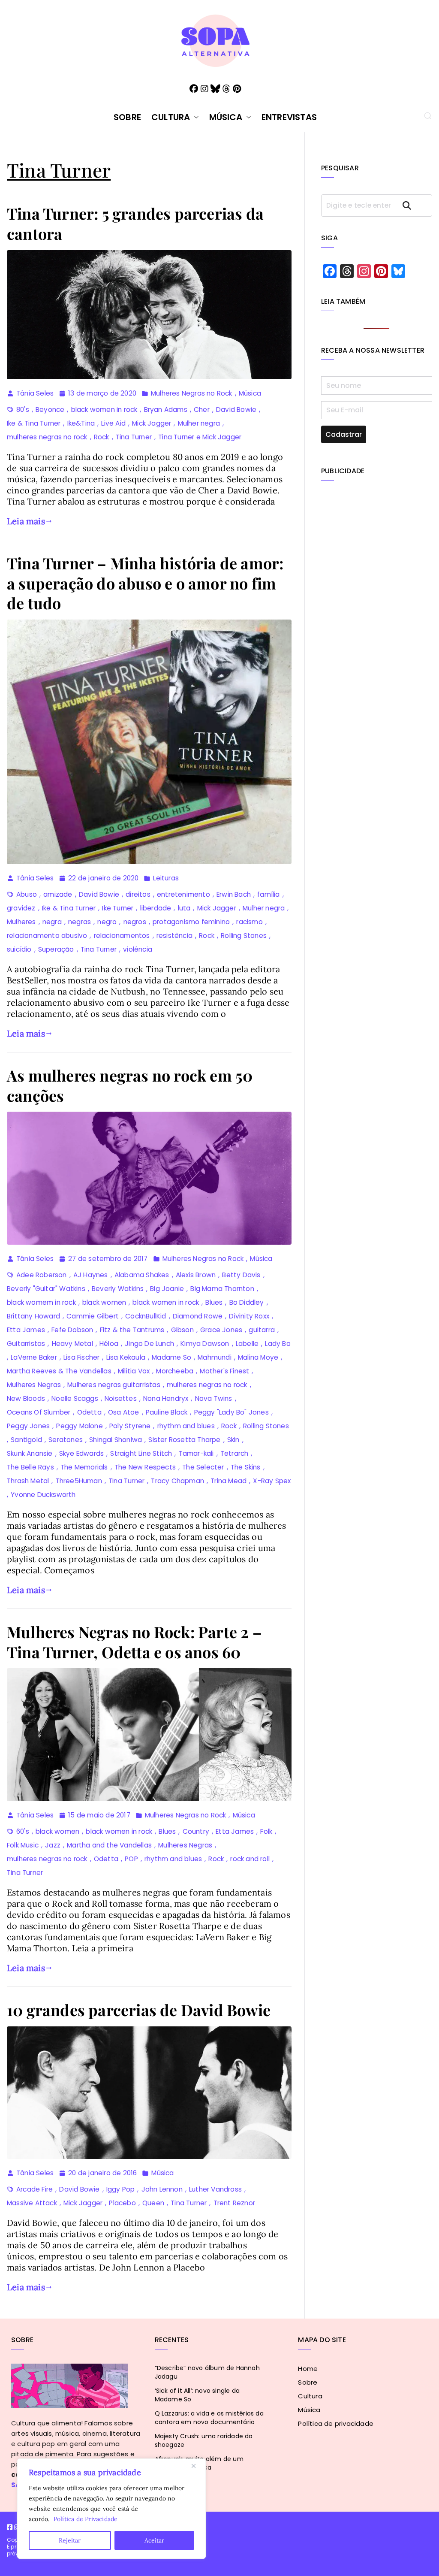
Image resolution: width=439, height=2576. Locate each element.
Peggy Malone (79, 1426)
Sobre (127, 117)
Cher (202, 410)
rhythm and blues (186, 1426)
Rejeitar (70, 2540)
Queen (153, 2203)
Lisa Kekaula (126, 1357)
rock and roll (250, 1859)
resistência (174, 936)
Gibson (182, 1330)
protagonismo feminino (191, 922)
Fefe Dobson (72, 1330)
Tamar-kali (196, 1453)
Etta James (26, 1330)
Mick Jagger (152, 423)
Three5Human (79, 1481)
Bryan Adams (166, 410)
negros (135, 922)
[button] (195, 117)
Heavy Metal (72, 1344)
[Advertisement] (377, 551)
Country (196, 1831)
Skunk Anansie (30, 1453)
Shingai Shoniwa (116, 1440)
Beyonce (50, 410)
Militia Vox (134, 1371)
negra (52, 922)
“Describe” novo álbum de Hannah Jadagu (207, 2372)
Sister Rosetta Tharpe (184, 1440)
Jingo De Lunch (149, 1344)
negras (80, 922)
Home (308, 2369)
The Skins (246, 1467)
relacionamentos (122, 936)
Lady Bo (278, 1344)
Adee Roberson (42, 1275)
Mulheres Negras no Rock (192, 393)
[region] (111, 2509)
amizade (58, 894)
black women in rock (104, 410)
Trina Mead (229, 1481)
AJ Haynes (91, 1275)
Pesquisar (415, 205)
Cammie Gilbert (93, 1316)
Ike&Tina (81, 423)
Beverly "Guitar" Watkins (46, 1289)
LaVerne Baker (34, 1357)
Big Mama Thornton (222, 1289)
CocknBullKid (146, 1316)
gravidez (21, 908)
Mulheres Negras (34, 1385)
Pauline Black (167, 1412)
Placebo (122, 2203)
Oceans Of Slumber (39, 1412)
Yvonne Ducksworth (43, 1495)
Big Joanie (167, 1289)
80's (23, 410)
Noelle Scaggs (75, 1398)
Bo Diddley (247, 1302)
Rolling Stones (244, 936)
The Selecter (203, 1467)
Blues (214, 1302)
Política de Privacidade (86, 2519)
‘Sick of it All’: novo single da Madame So (197, 2395)
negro (107, 922)
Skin (233, 1440)
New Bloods (26, 1398)
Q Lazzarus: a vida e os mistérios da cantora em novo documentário (209, 2418)
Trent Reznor (234, 2203)
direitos (138, 894)
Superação (56, 949)
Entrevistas (289, 117)
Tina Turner (134, 437)
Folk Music (23, 1845)
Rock (102, 437)
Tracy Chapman (177, 1481)
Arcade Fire (35, 2189)
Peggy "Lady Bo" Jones (232, 1412)
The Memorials (84, 1467)
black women (104, 1302)
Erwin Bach (234, 894)
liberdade (156, 908)
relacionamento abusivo (47, 936)
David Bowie (236, 410)
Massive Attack (32, 2203)
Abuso (27, 894)
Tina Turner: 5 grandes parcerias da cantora (135, 223)
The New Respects (145, 1467)
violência (138, 949)
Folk (266, 1831)
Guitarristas (26, 1344)
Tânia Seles (35, 393)
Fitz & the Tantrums (132, 1330)
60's (23, 1831)
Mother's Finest (224, 1371)
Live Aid (113, 423)
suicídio (19, 949)
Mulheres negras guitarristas (114, 1385)
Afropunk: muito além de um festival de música (199, 2463)
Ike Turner (118, 908)
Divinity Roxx (249, 1316)
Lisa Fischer (81, 1357)
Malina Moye (258, 1357)
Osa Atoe (124, 1412)
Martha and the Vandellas (109, 1845)
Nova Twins (214, 1398)
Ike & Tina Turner (34, 423)
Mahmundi (215, 1357)
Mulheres (21, 922)
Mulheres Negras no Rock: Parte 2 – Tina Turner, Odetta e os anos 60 (134, 1642)
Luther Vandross (215, 2189)
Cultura (171, 117)
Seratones (66, 1440)
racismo (249, 922)
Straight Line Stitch (141, 1453)
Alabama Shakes (142, 1275)
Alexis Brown (196, 1275)
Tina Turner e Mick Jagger (200, 437)
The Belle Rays (30, 1467)
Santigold (26, 1440)
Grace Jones (221, 1330)
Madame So (171, 1357)
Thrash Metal (28, 1481)
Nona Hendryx (166, 1398)
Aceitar (154, 2540)
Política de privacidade (336, 2423)
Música (226, 117)
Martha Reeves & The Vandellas (59, 1371)
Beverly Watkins (118, 1289)
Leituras (166, 878)
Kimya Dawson (205, 1344)
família (268, 894)
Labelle (247, 1344)
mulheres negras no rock (47, 437)
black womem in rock (41, 1302)
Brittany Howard (33, 1316)
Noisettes (121, 1398)
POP (131, 1859)
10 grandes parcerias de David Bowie (139, 2010)
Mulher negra (199, 423)
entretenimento (183, 894)
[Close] (197, 2466)
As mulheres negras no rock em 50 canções (130, 1085)
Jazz (53, 1845)
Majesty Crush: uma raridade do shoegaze (204, 2440)
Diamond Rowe (198, 1316)
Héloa (109, 1344)
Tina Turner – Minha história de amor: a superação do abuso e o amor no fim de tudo (145, 583)
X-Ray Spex (272, 1481)
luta (184, 908)
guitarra (262, 1330)
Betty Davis (241, 1275)
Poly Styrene (130, 1426)
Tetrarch (235, 1453)
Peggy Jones (28, 1426)
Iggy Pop (121, 2189)
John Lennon (162, 2189)
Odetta (89, 1412)
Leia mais (26, 521)
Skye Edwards (81, 1453)
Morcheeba (175, 1371)
